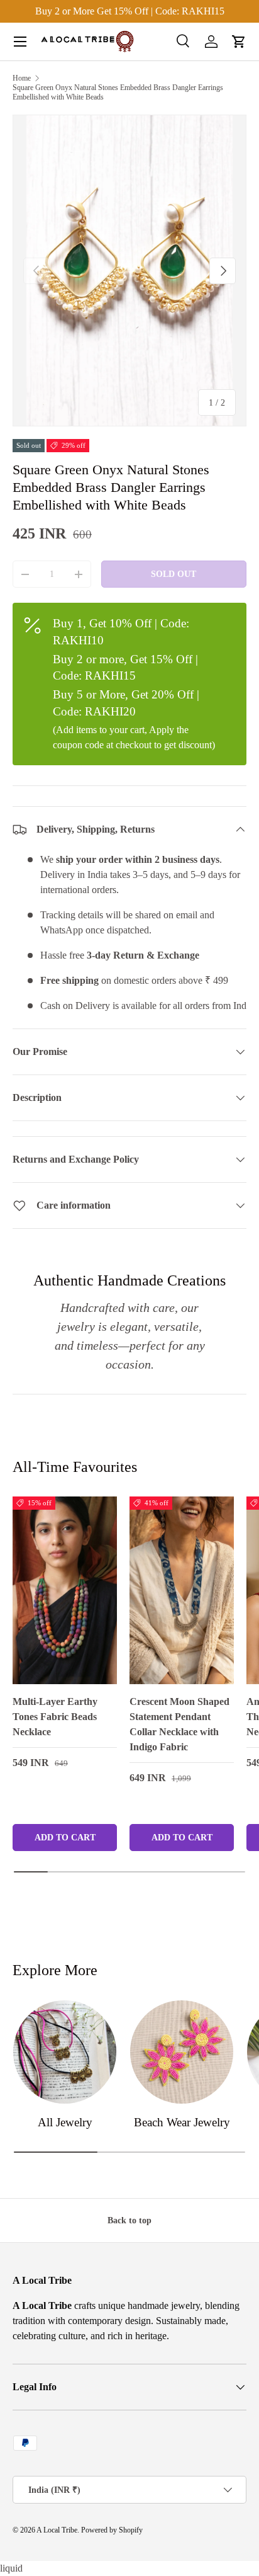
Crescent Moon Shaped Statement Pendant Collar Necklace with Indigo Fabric (179, 1724)
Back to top (129, 2220)
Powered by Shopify (112, 2530)
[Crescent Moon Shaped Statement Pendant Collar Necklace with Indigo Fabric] (182, 1590)
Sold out (174, 574)
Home (22, 78)
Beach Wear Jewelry (182, 2122)
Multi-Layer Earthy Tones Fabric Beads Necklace (55, 1717)
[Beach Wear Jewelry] (182, 2052)
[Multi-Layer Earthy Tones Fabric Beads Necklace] (65, 1590)
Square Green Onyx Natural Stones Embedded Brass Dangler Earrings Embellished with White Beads (118, 92)
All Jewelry (65, 2122)
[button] (239, 42)
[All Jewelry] (65, 2052)
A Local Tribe (57, 2530)
